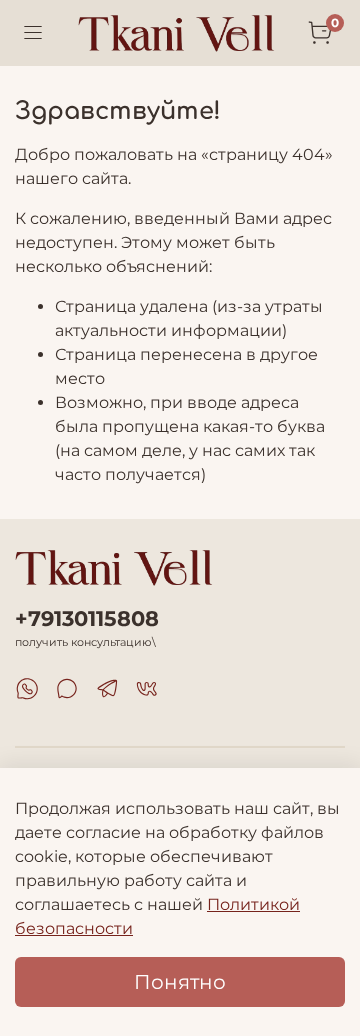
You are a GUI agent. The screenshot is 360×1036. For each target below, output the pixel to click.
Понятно (180, 982)
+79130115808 (87, 618)
